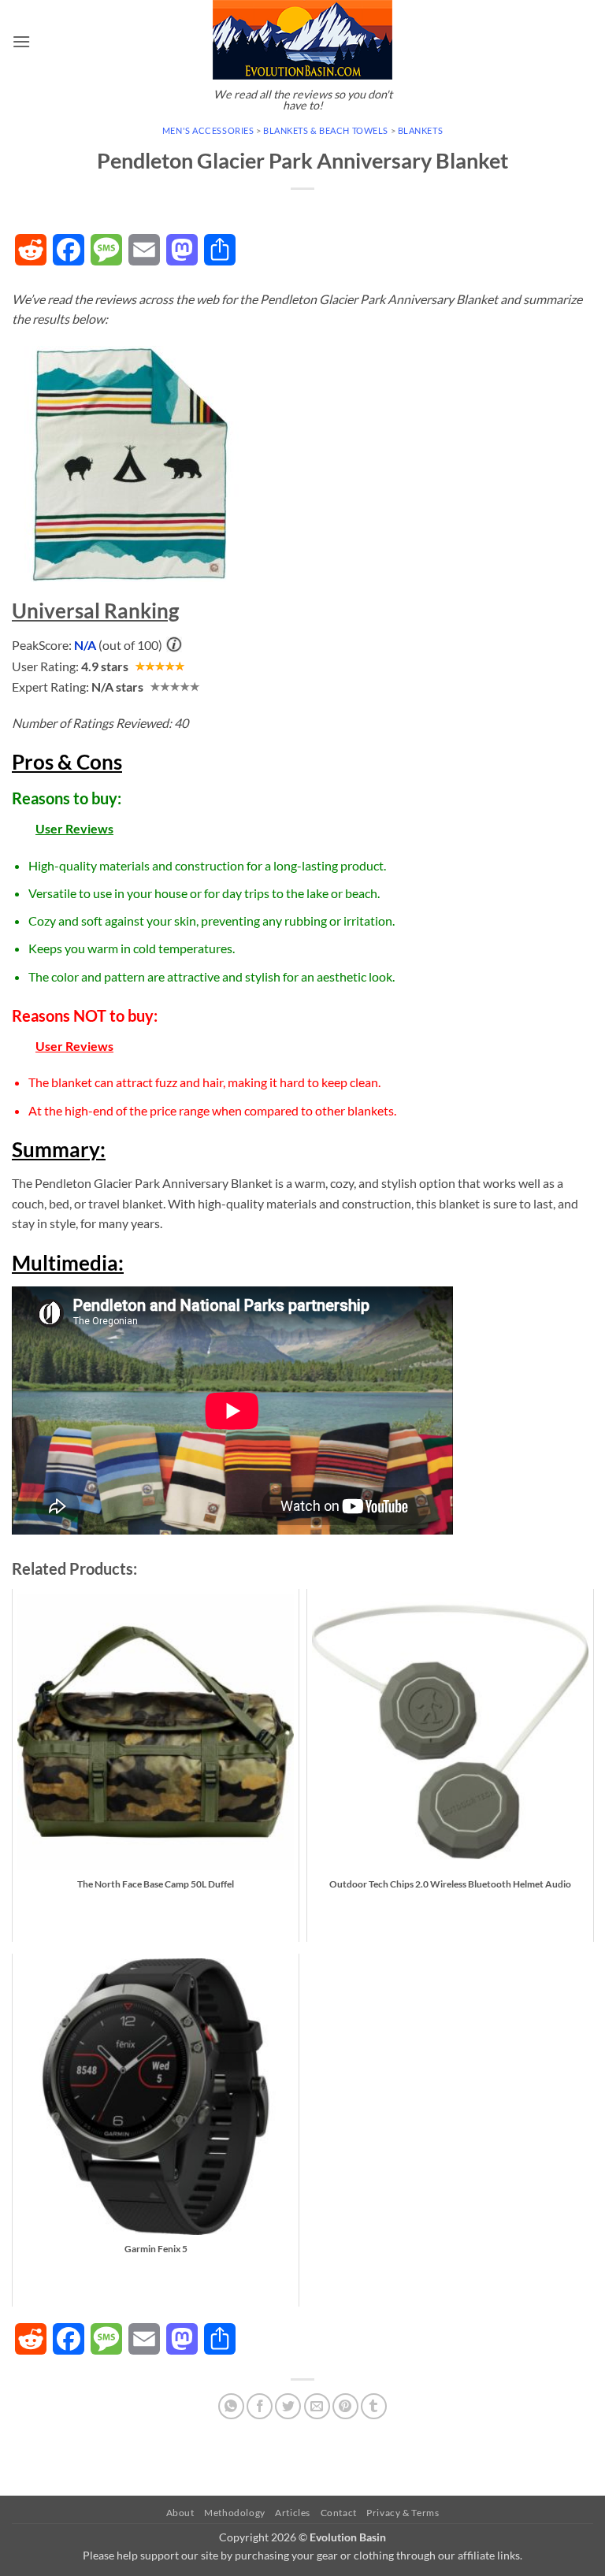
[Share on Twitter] (288, 2406)
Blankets (420, 130)
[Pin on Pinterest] (345, 2406)
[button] (21, 41)
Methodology (235, 2513)
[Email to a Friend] (317, 2406)
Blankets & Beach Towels (326, 130)
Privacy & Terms (403, 2513)
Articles (293, 2513)
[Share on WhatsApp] (231, 2406)
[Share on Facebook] (260, 2406)
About (180, 2513)
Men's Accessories (208, 130)
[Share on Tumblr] (374, 2406)
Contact (339, 2513)
